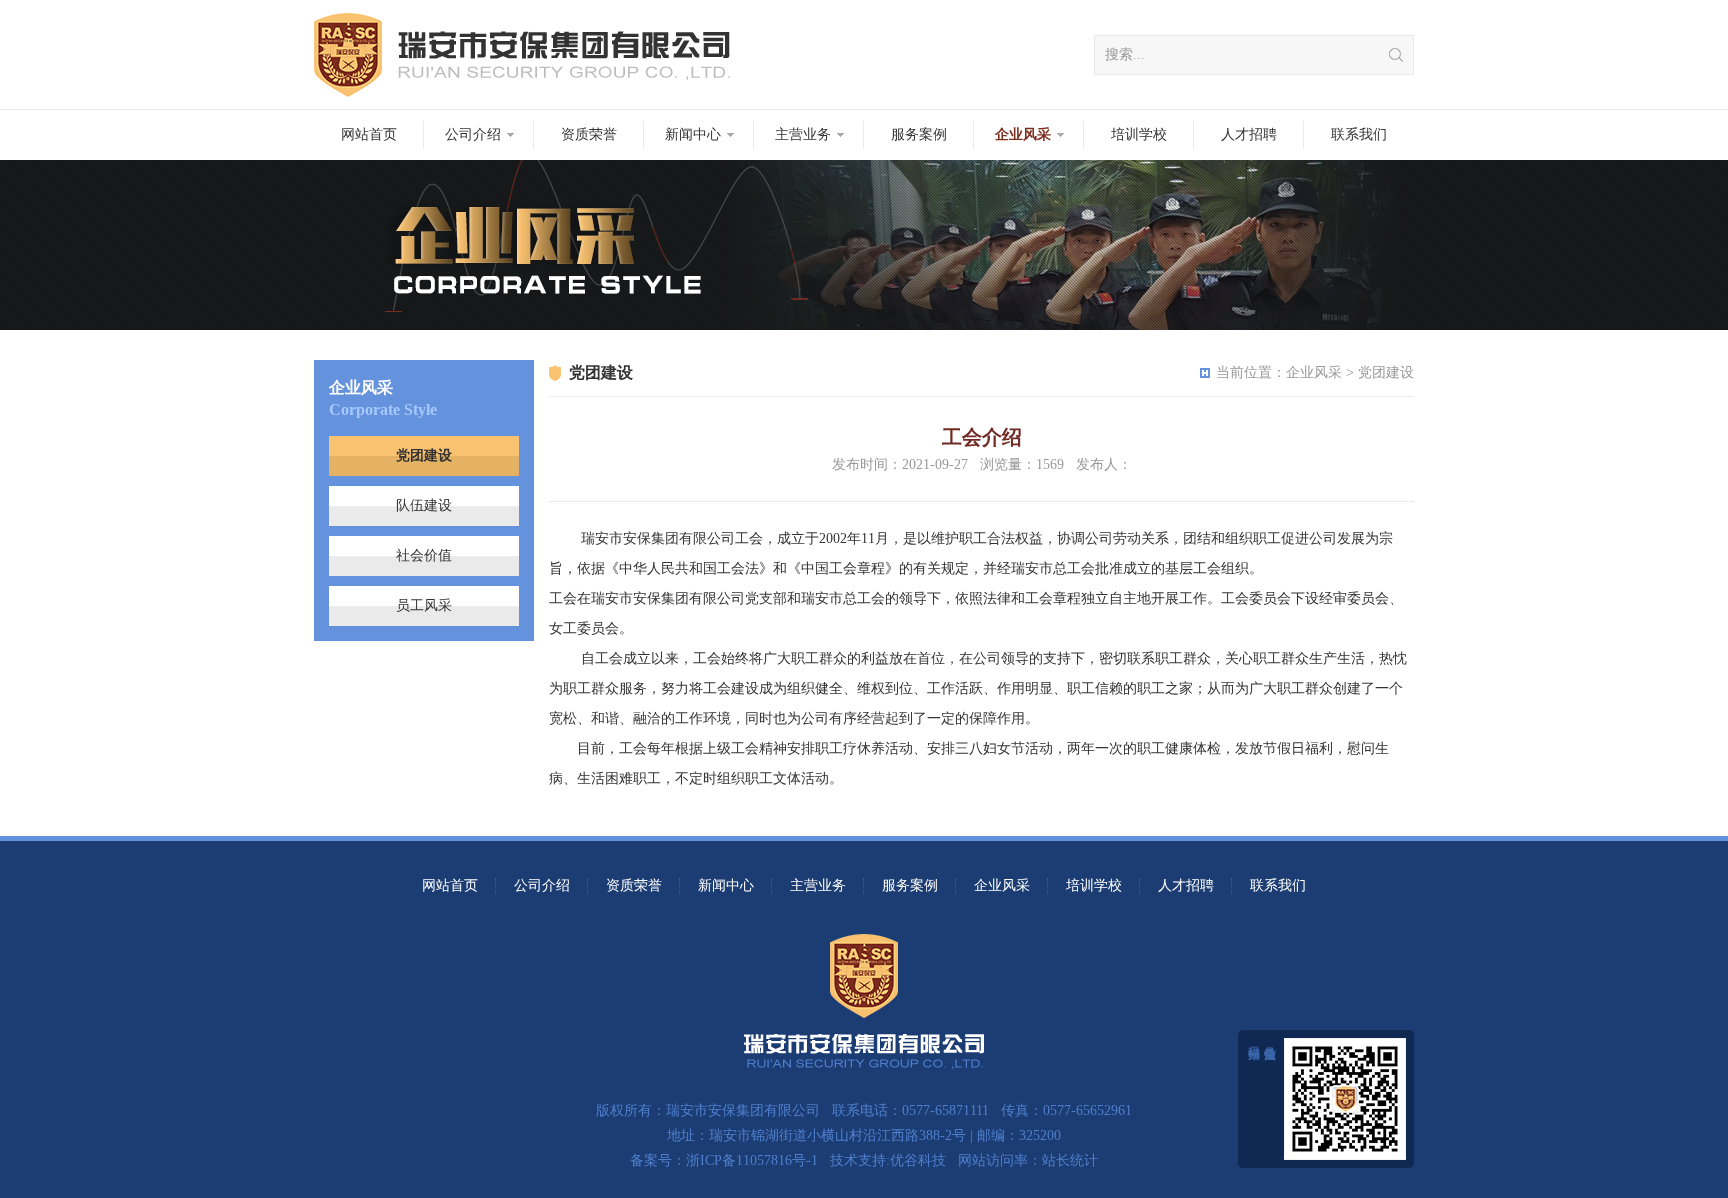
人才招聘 (1249, 134)
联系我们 (1359, 134)
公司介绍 (473, 134)
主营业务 (803, 134)
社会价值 (424, 555)
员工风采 (424, 605)
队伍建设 (424, 505)
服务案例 (919, 134)
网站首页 (369, 134)
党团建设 (424, 455)
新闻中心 (693, 134)
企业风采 (1023, 134)
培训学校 (1139, 134)
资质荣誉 (589, 134)
